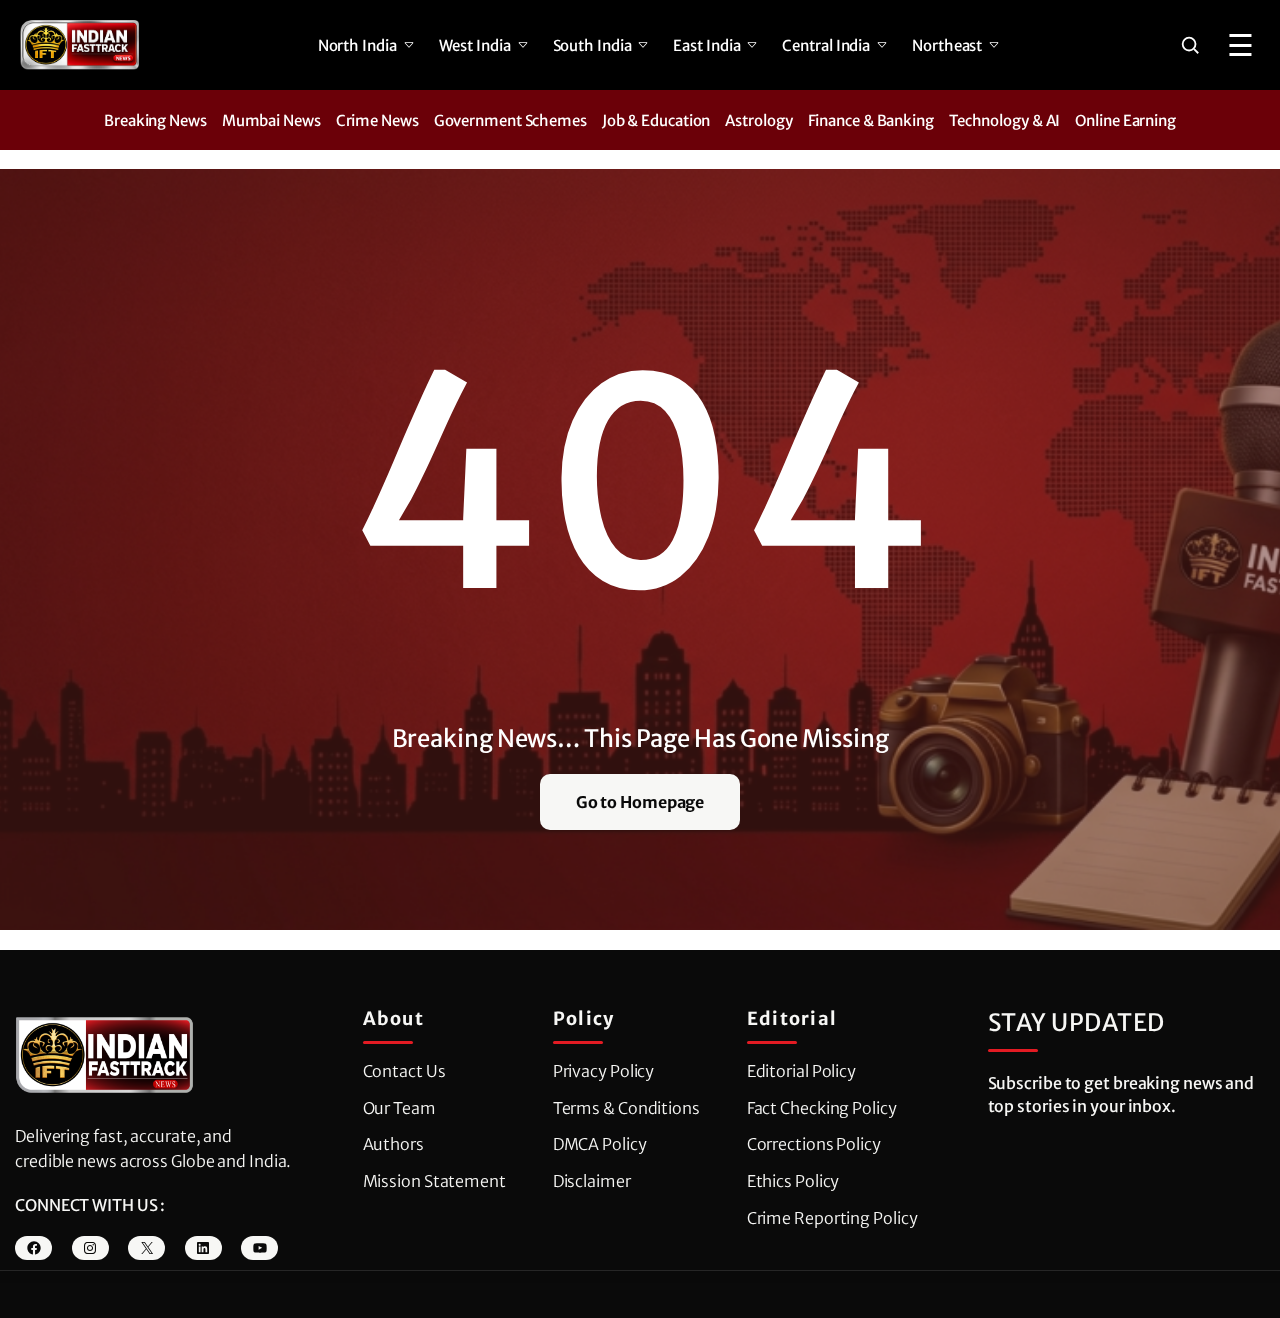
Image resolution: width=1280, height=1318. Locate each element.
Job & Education (656, 120)
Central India (826, 45)
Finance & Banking (871, 120)
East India (706, 45)
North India (357, 45)
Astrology (758, 120)
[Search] (1190, 45)
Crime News (377, 120)
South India (592, 45)
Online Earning (1125, 120)
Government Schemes (510, 120)
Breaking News (155, 120)
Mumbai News (271, 120)
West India (475, 45)
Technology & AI (1005, 120)
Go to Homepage (640, 802)
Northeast (947, 45)
